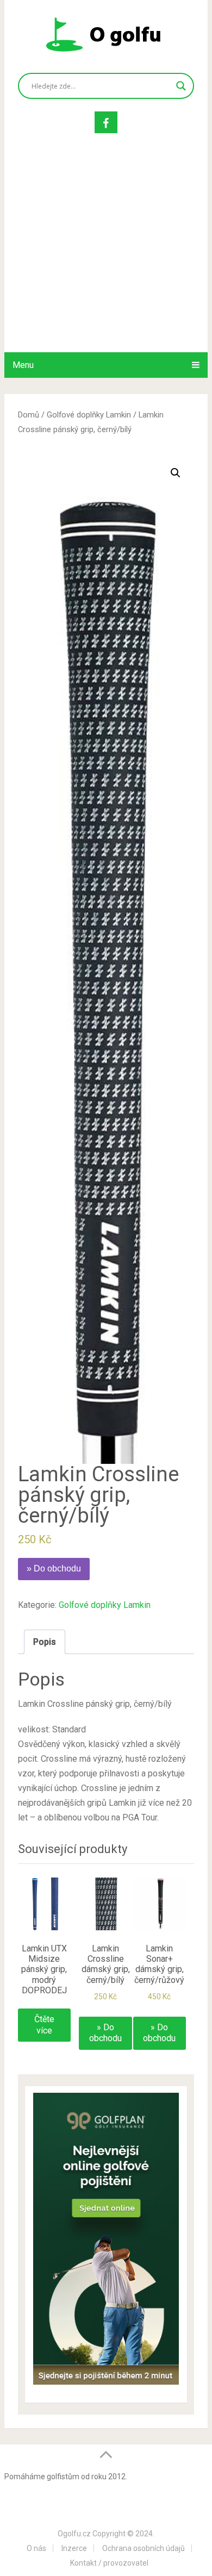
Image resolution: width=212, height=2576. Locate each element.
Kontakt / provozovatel (109, 2563)
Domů (29, 415)
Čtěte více (44, 2025)
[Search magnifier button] (181, 86)
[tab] (45, 1642)
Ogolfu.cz (74, 2534)
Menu (23, 365)
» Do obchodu (54, 1568)
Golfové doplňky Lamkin (89, 415)
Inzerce (74, 2548)
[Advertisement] (106, 254)
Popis (45, 1642)
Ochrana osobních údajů (144, 2548)
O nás (36, 2548)
